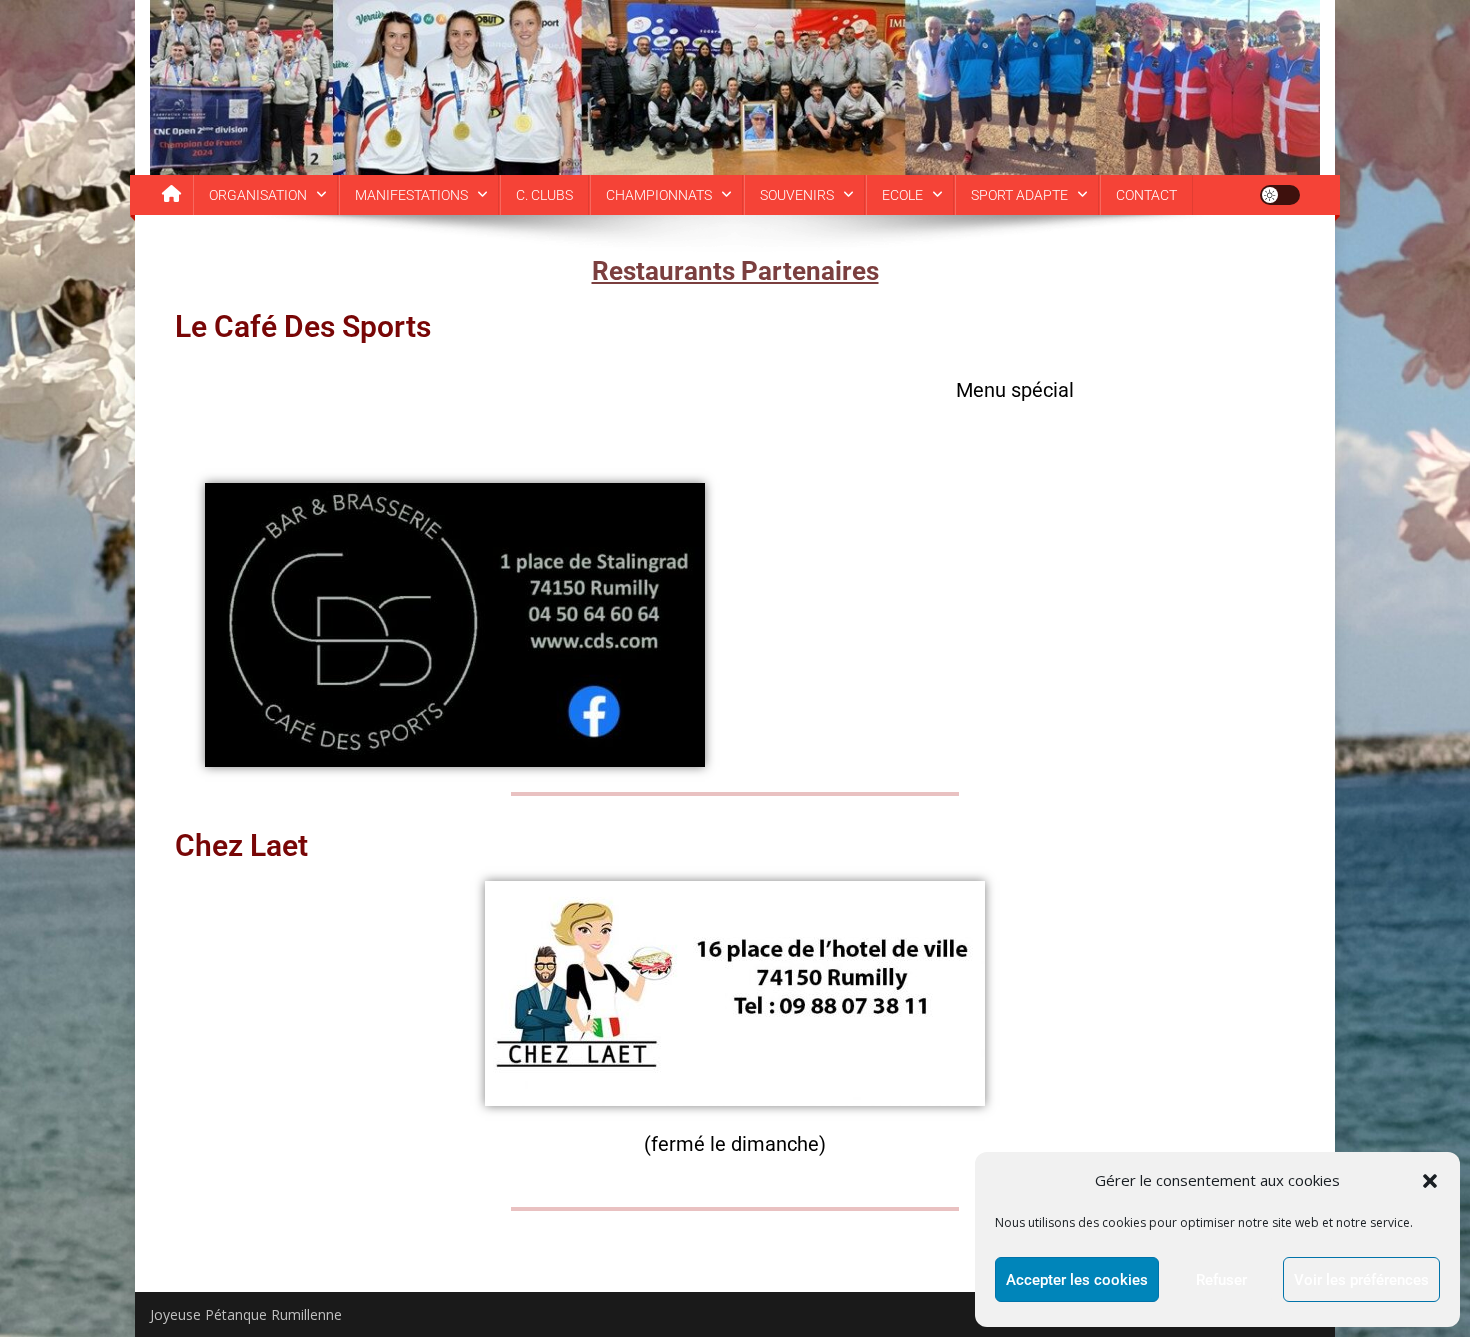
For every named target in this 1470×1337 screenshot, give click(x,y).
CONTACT (1146, 195)
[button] (1430, 1181)
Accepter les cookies (1077, 1280)
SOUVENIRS (797, 195)
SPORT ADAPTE (1019, 195)
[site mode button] (1280, 195)
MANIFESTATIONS (411, 195)
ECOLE (902, 195)
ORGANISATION (258, 195)
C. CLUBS (544, 195)
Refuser (1221, 1280)
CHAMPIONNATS (659, 195)
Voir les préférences (1361, 1280)
